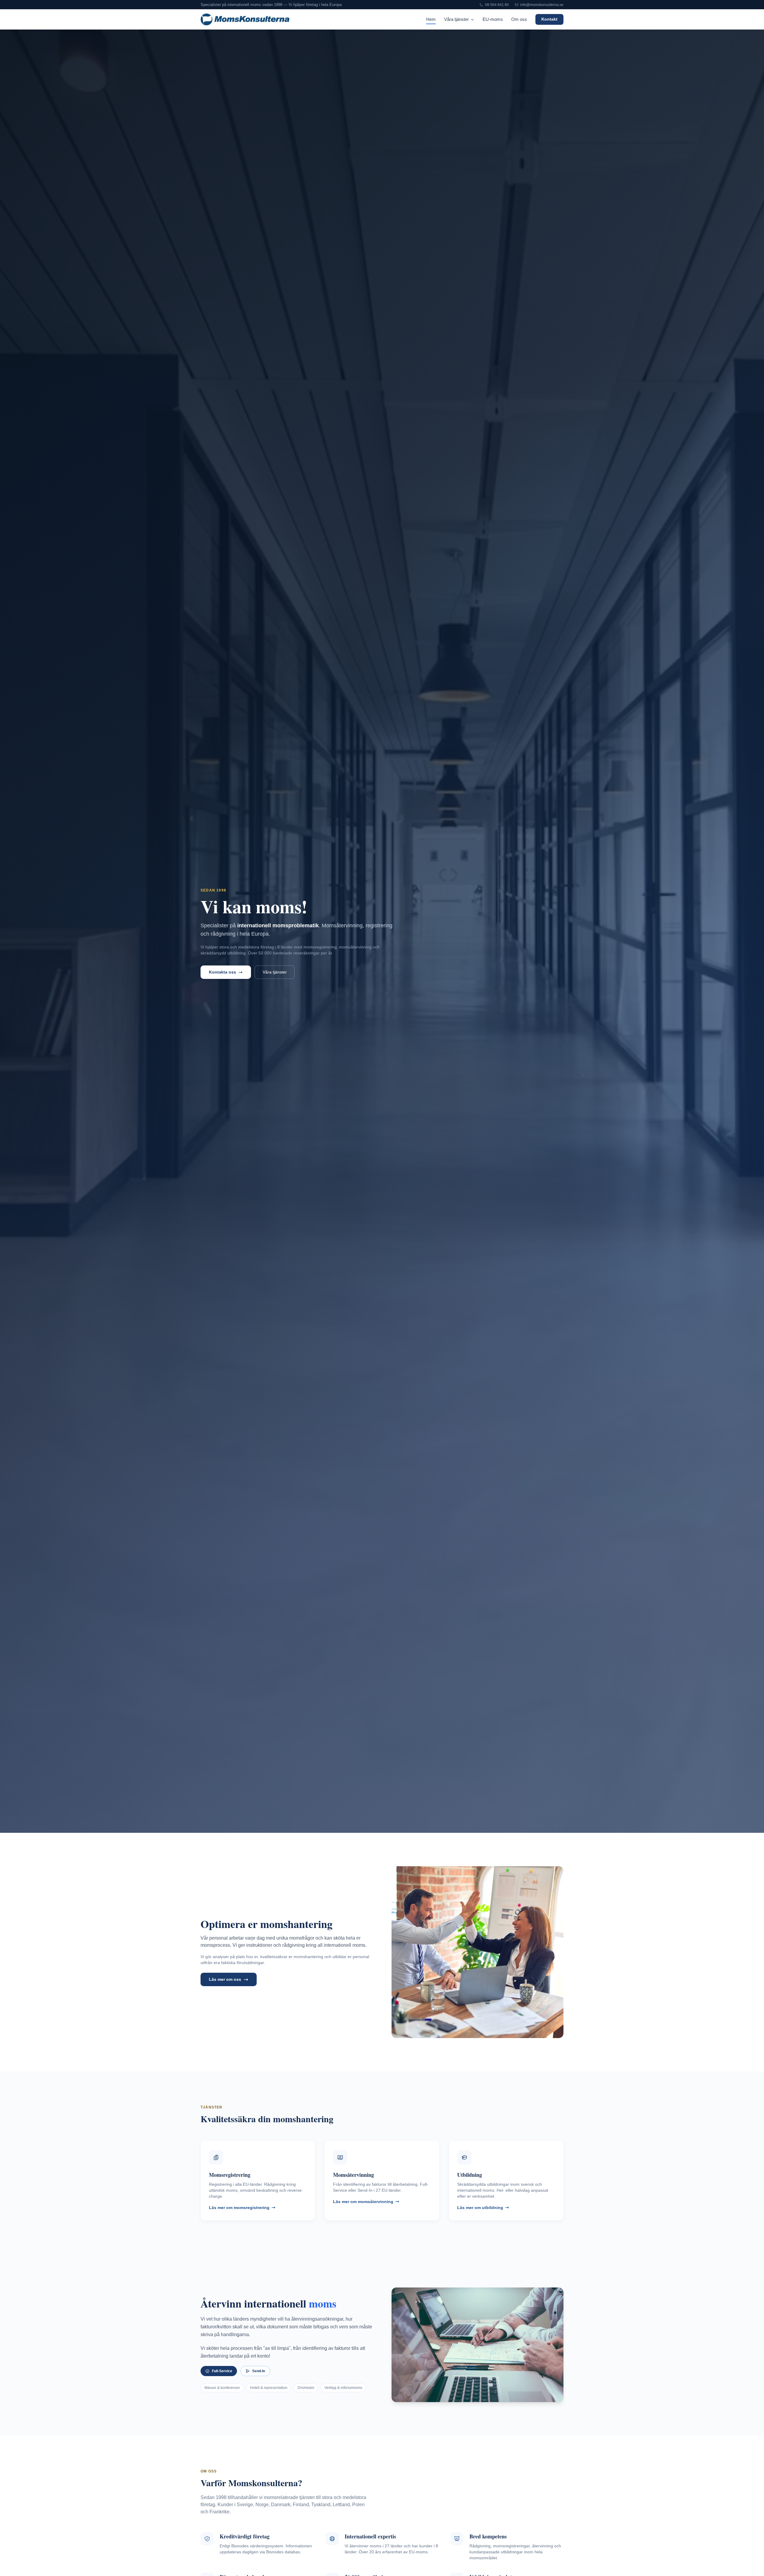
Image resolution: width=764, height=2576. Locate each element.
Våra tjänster (457, 19)
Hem (431, 19)
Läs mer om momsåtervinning (363, 2202)
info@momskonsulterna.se (542, 5)
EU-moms (493, 19)
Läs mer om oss (225, 1979)
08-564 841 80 (497, 5)
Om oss (519, 19)
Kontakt (549, 19)
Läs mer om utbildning (480, 2208)
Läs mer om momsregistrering (239, 2208)
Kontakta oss (222, 972)
